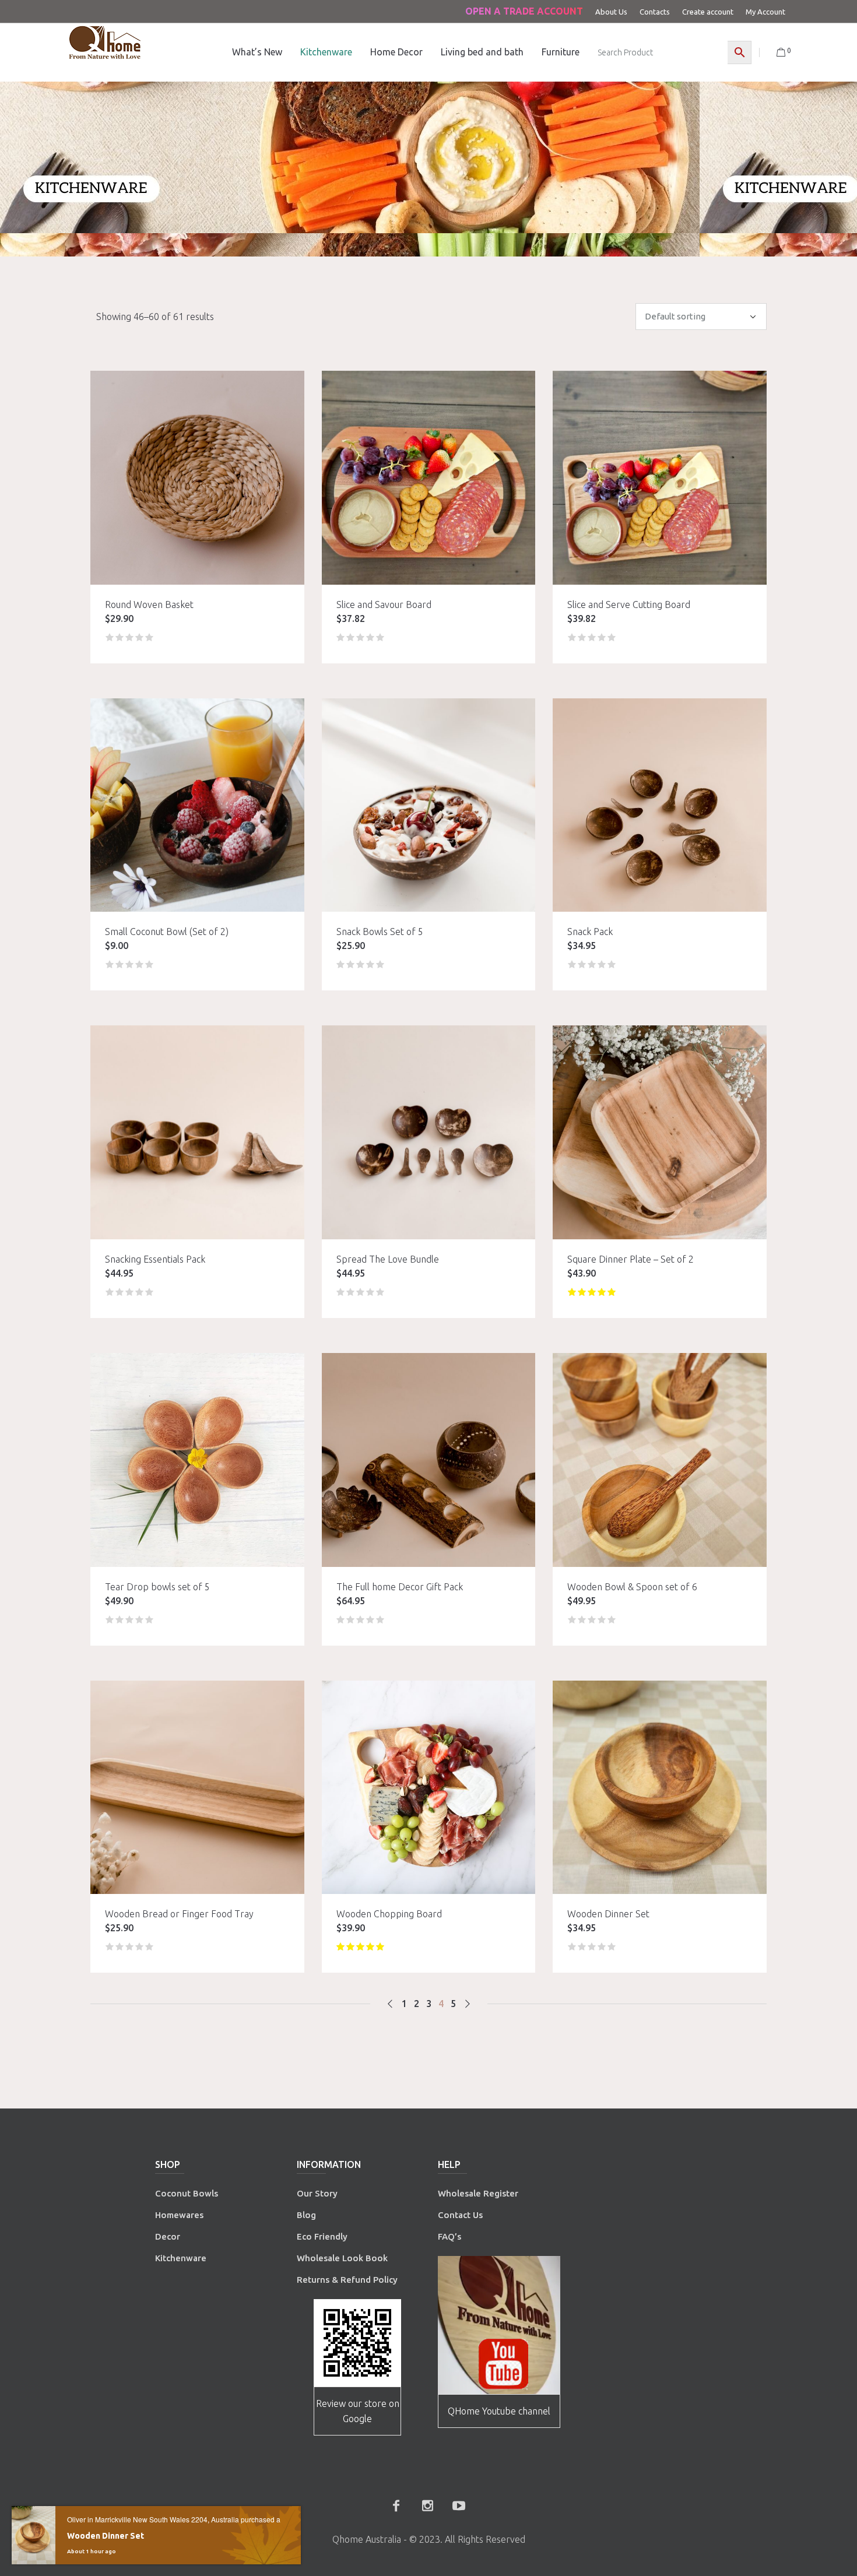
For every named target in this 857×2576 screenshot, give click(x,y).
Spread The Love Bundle (388, 1259)
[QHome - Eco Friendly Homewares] (105, 42)
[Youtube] (459, 2505)
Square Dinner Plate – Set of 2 (631, 1259)
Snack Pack (590, 932)
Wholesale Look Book (342, 2258)
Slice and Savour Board (384, 605)
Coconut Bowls (187, 2193)
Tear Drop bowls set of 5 (157, 1587)
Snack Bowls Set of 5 (380, 932)
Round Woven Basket (149, 605)
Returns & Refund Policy (347, 2280)
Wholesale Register (478, 2193)
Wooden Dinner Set (608, 1914)
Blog (306, 2215)
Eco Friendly (323, 2236)
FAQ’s (449, 2236)
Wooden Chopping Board (389, 1914)
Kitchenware (181, 2258)
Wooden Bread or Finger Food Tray (179, 1914)
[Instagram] (427, 2505)
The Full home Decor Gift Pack (400, 1587)
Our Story (317, 2193)
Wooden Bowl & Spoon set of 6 (632, 1587)
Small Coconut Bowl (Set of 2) (167, 932)
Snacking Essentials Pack (155, 1259)
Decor (168, 2236)
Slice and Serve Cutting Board (629, 605)
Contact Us (461, 2215)
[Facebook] (396, 2505)
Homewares (179, 2215)
